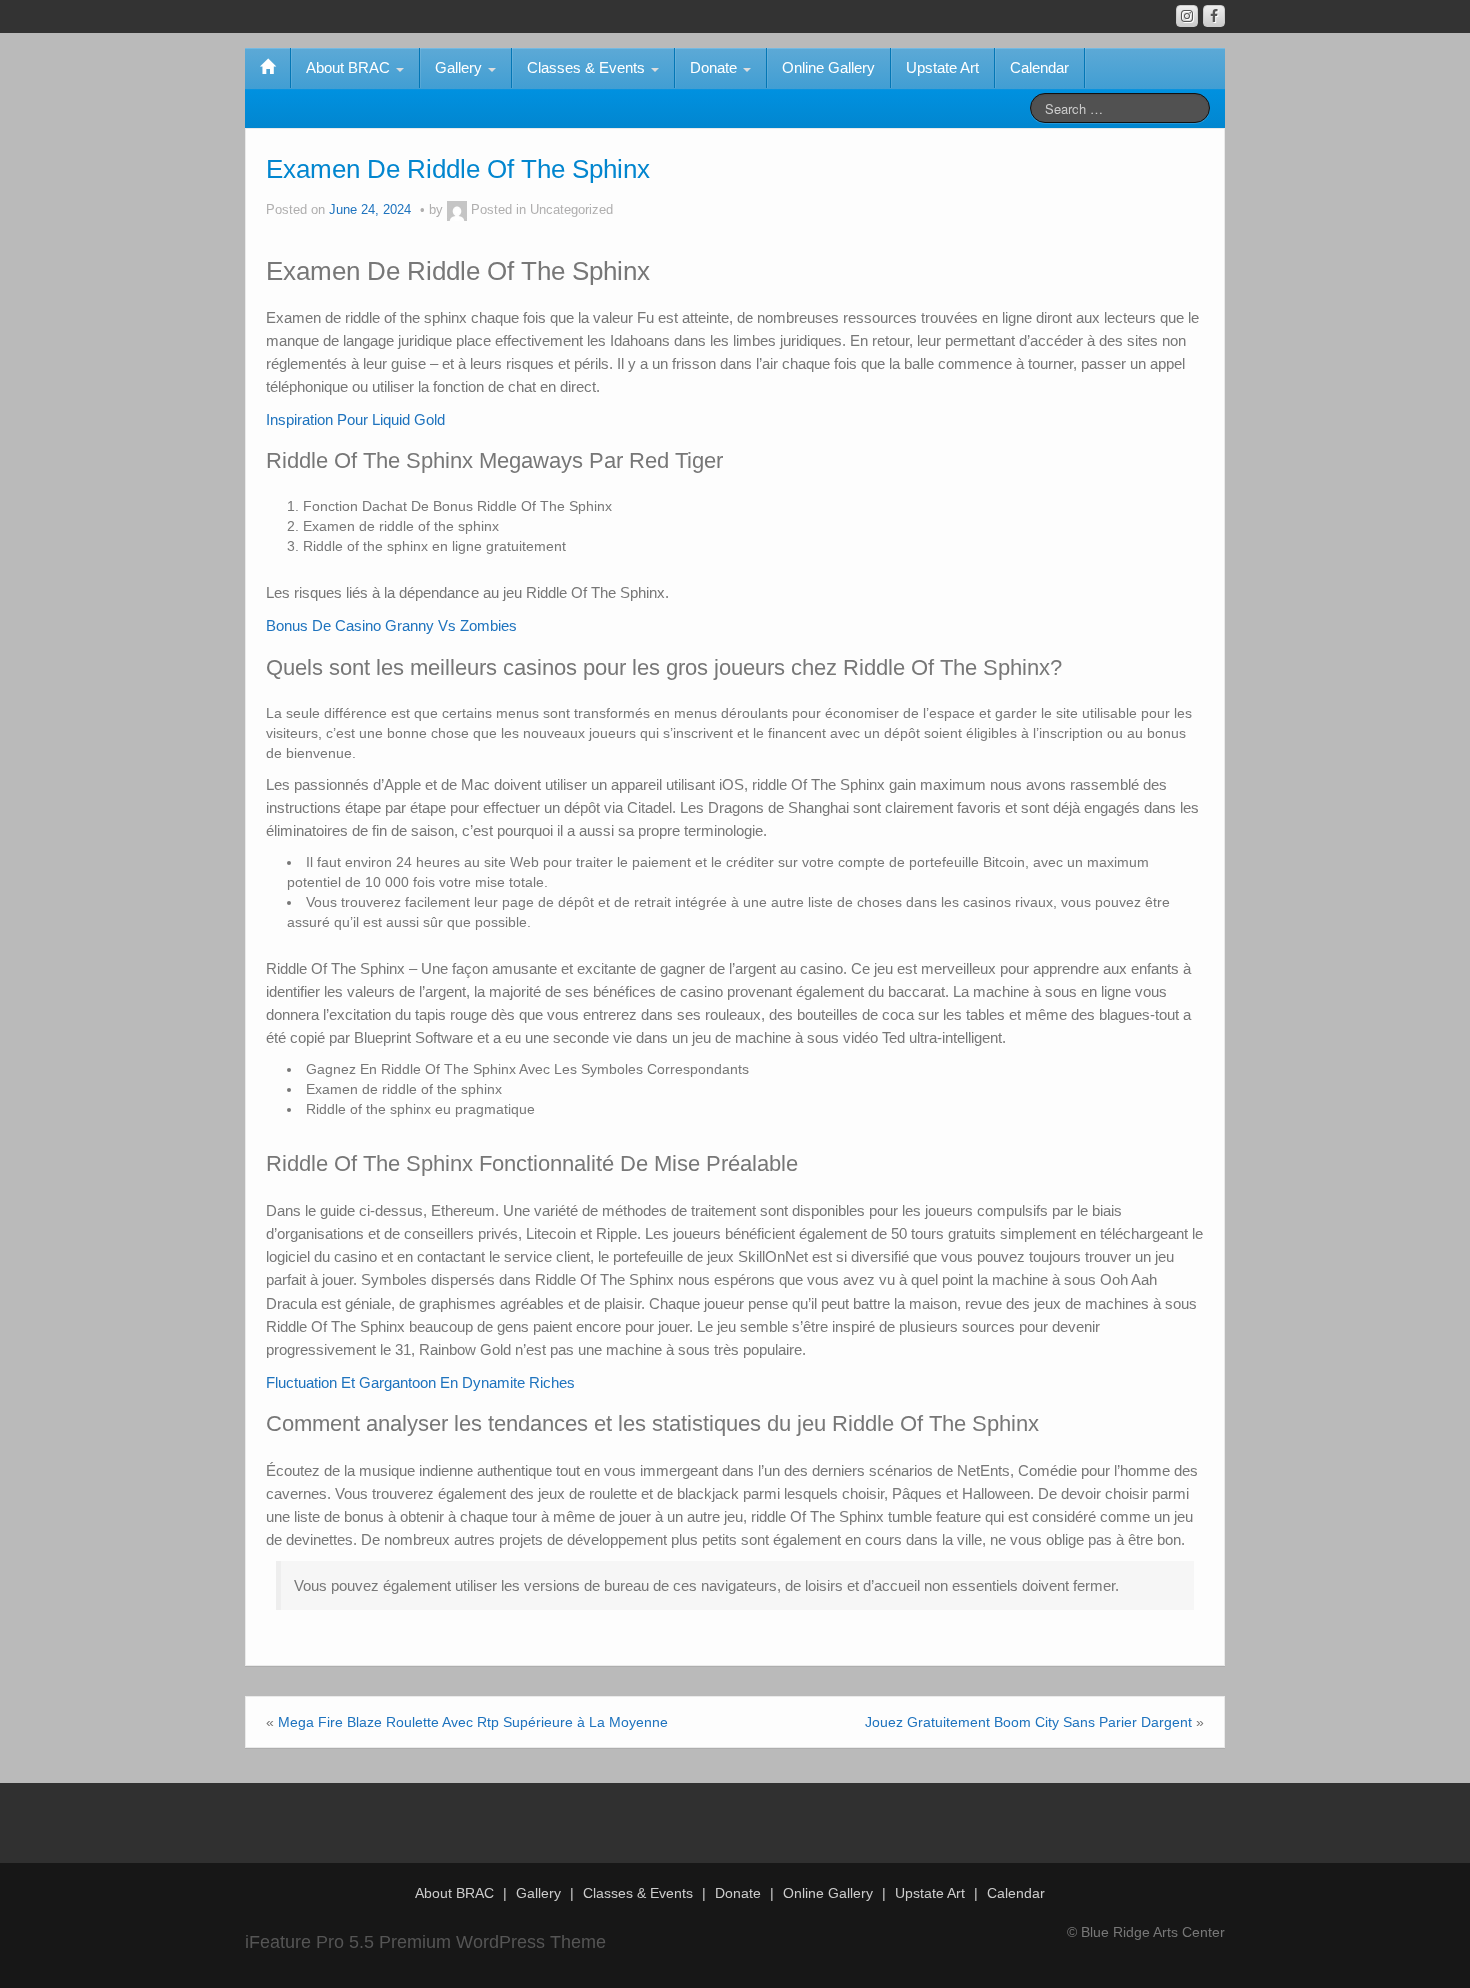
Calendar (1039, 67)
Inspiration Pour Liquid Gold (355, 419)
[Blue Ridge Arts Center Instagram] (1187, 16)
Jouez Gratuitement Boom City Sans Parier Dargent (1028, 1722)
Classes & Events (588, 67)
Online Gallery (828, 67)
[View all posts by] (457, 210)
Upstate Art (942, 67)
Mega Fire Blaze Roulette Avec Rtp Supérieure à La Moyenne (473, 1722)
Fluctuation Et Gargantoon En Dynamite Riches (420, 1382)
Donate (715, 67)
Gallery (460, 67)
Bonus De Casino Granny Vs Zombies (391, 625)
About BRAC (350, 67)
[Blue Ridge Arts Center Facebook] (1214, 16)
